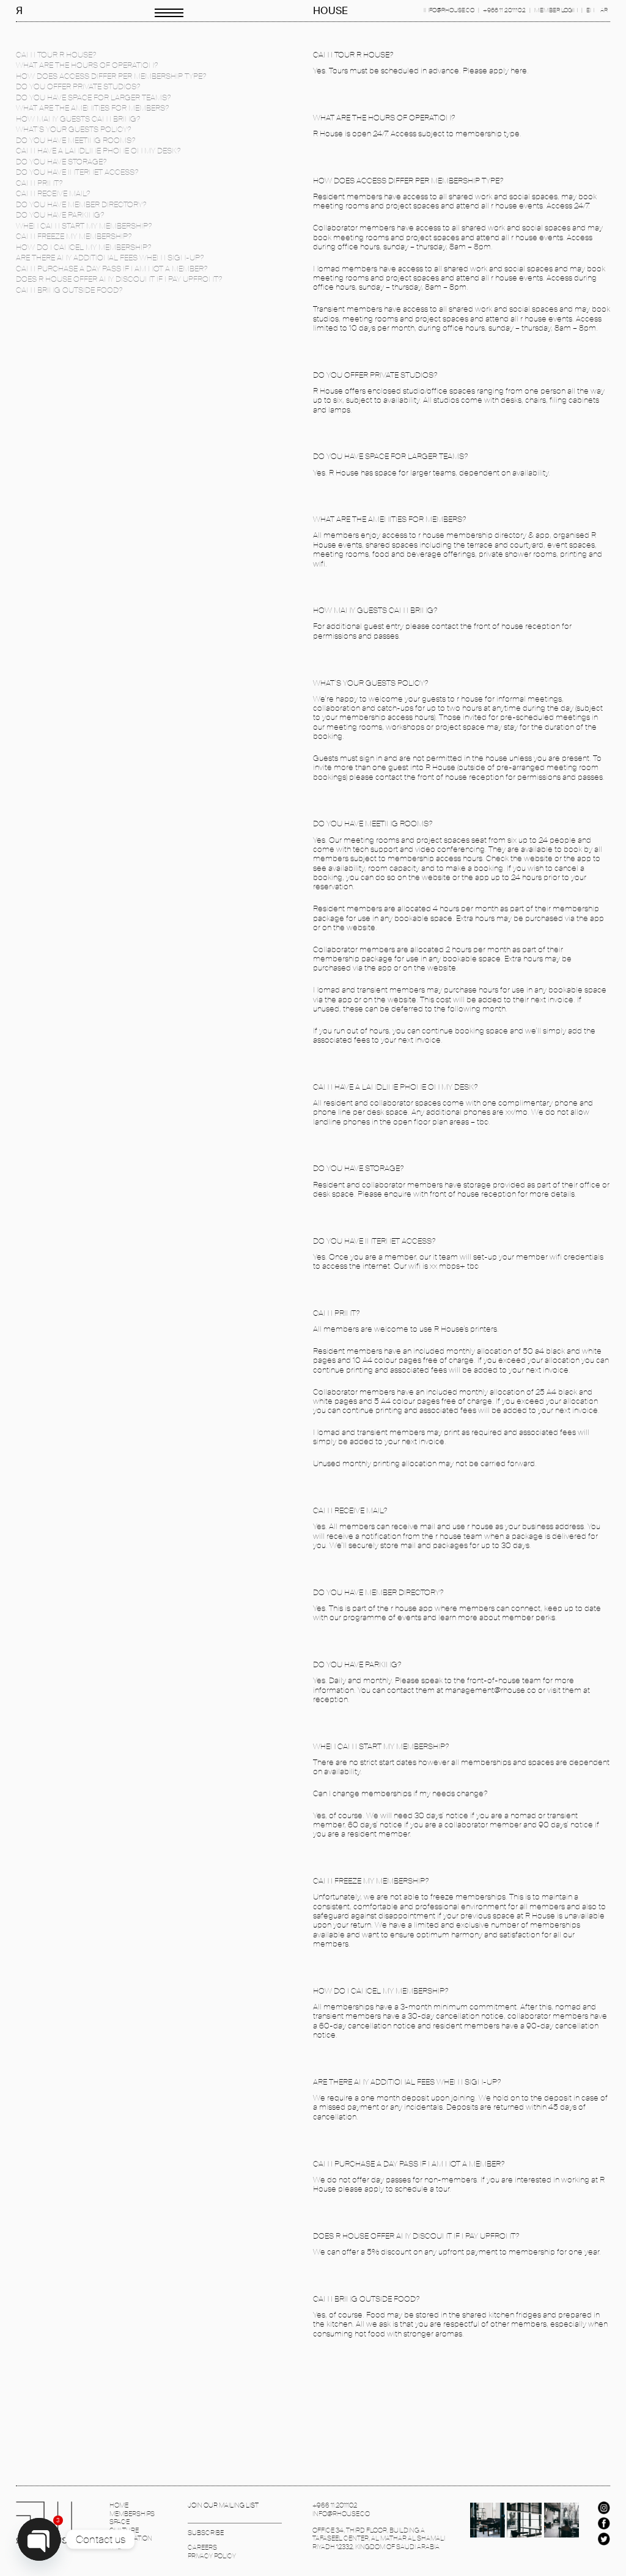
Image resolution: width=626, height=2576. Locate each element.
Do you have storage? (61, 162)
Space (120, 2522)
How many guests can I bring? (78, 119)
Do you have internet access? (77, 172)
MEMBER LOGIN (556, 10)
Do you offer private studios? (78, 86)
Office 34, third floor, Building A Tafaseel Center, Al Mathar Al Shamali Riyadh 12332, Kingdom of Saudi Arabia (379, 2539)
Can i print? (39, 183)
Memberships (132, 2514)
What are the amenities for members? (92, 108)
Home (119, 2505)
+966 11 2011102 (504, 10)
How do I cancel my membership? (83, 247)
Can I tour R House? (56, 55)
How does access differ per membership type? (111, 76)
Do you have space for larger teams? (93, 97)
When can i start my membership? (84, 226)
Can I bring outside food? (69, 290)
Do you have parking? (60, 215)
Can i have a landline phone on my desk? (98, 151)
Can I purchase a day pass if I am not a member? (112, 269)
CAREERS (202, 2548)
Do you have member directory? (81, 204)
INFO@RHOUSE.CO (449, 10)
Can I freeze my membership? (74, 236)
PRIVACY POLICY (212, 2556)
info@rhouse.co (341, 2514)
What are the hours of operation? (87, 65)
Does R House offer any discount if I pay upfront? (119, 279)
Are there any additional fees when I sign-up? (110, 258)
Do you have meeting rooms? (75, 140)
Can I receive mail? (53, 193)
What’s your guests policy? (73, 129)
